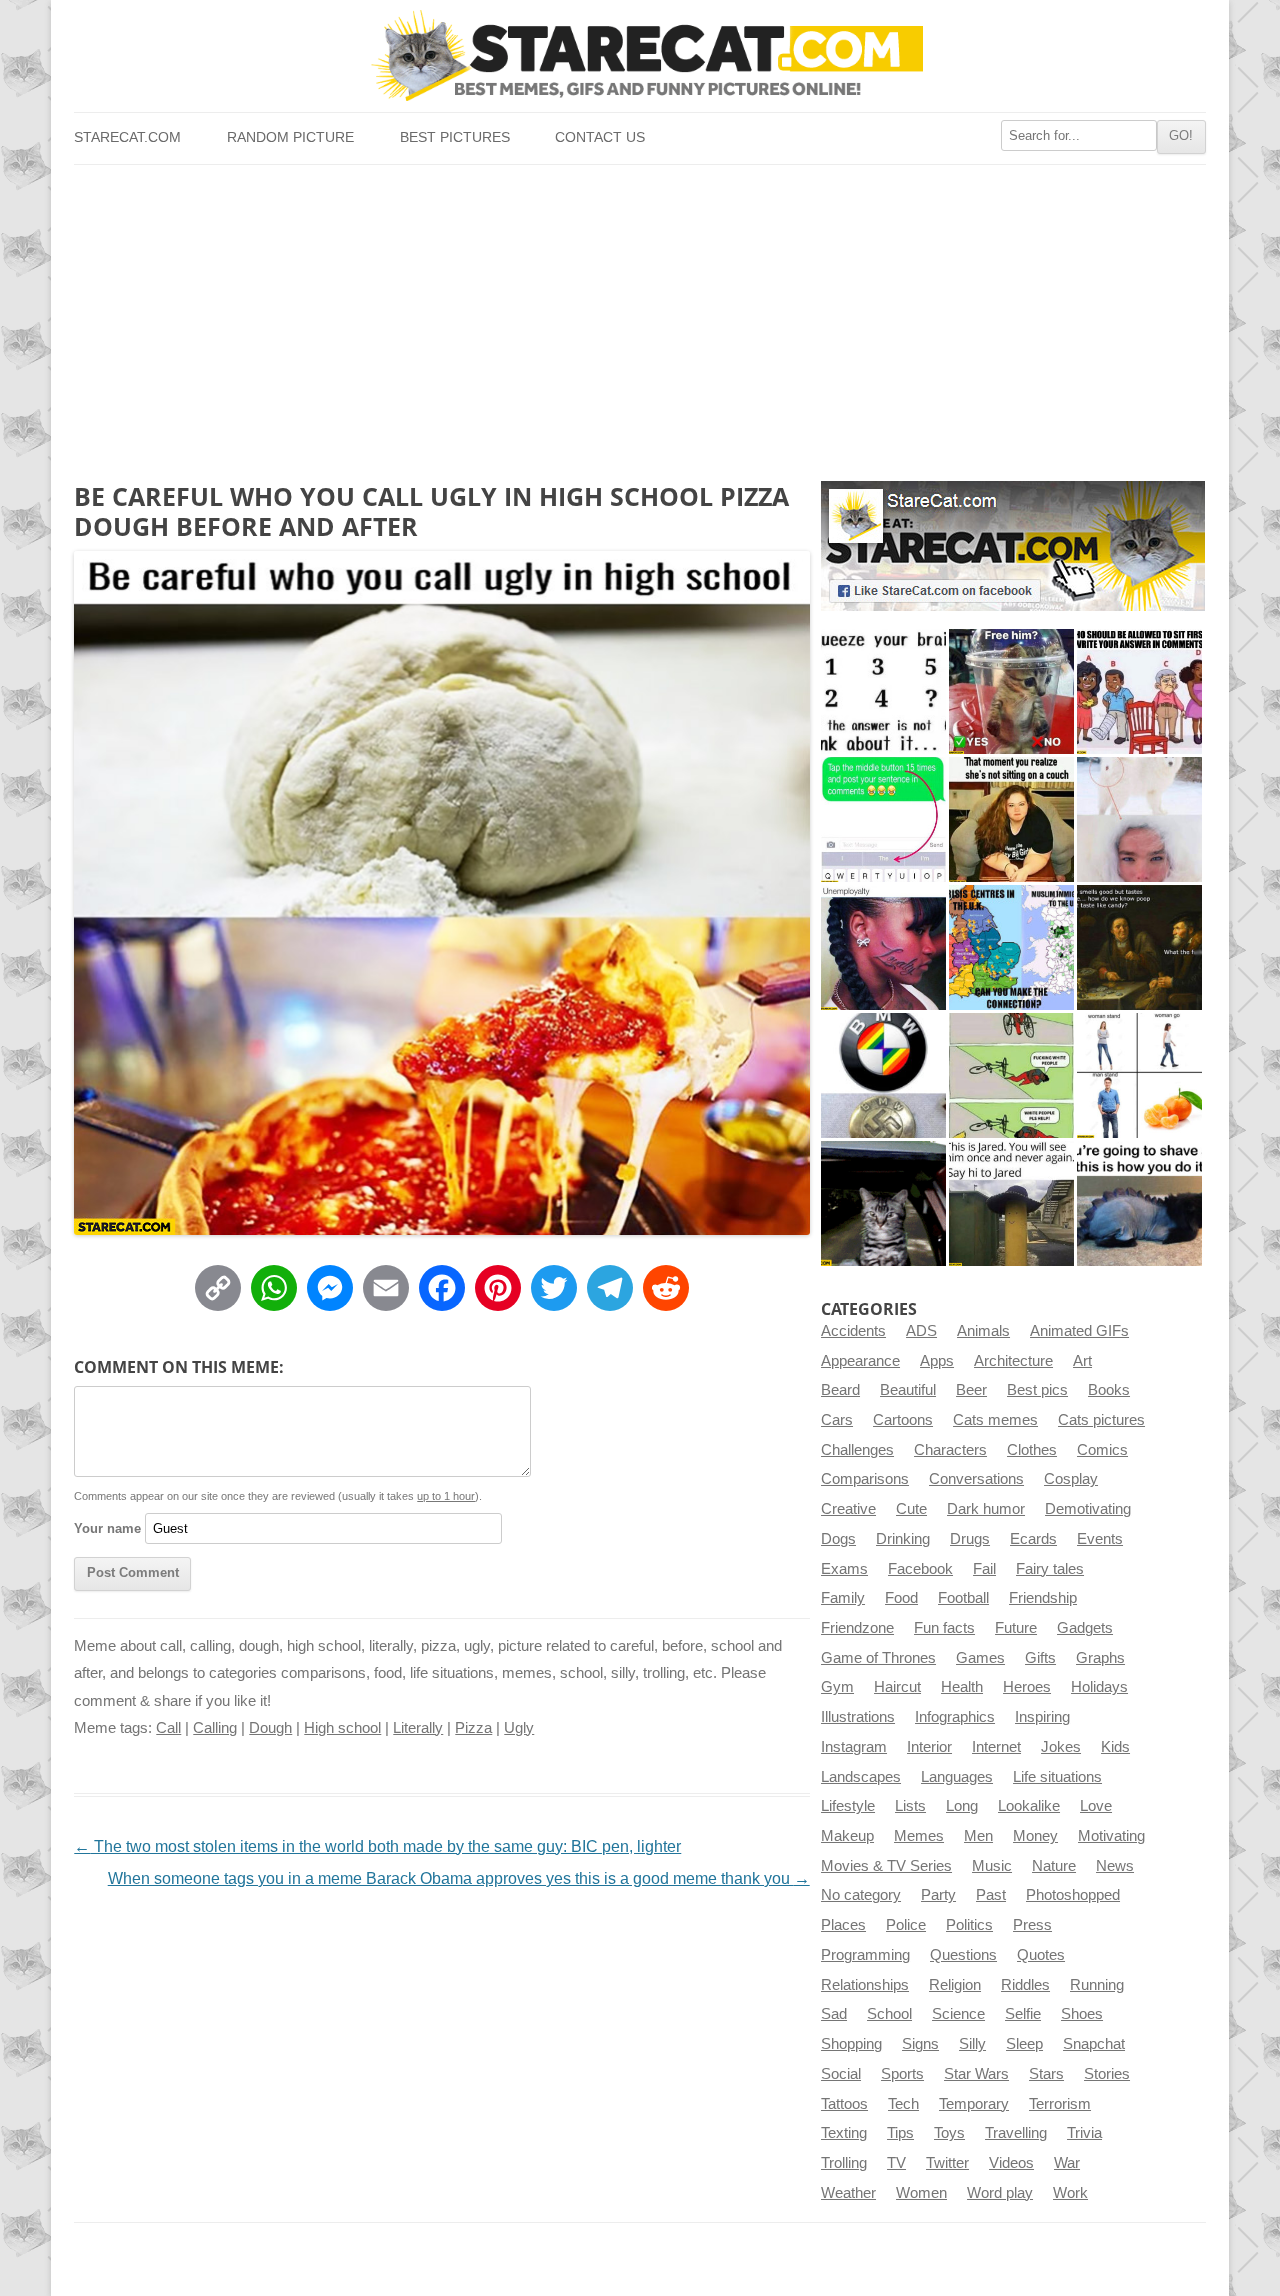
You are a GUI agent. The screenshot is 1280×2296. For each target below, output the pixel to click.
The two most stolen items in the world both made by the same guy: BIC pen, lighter (377, 1846)
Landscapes (861, 1777)
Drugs (970, 1539)
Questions (963, 1955)
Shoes (1082, 2014)
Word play (1000, 2193)
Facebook (920, 1569)
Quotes (1041, 1955)
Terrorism (1060, 2104)
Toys (949, 2133)
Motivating (1111, 1836)
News (1115, 1866)
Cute (911, 1509)
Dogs (838, 1539)
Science (958, 2014)
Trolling (844, 2163)
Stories (1107, 2074)
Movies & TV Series (886, 1866)
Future (1016, 1628)
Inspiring (1042, 1717)
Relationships (865, 1985)
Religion (955, 1985)
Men (978, 1836)
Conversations (976, 1479)
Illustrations (858, 1717)
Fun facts (944, 1628)
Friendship (1043, 1598)
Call (168, 1728)
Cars (837, 1420)
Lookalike (1029, 1806)
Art (1082, 1361)
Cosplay (1071, 1479)
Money (1035, 1836)
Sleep (1024, 2044)
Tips (900, 2133)
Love (1096, 1806)
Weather (848, 2193)
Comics (1102, 1450)
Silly (972, 2044)
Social (841, 2074)
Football (963, 1598)
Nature (1054, 1866)
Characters (950, 1450)
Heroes (1027, 1687)
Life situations (1057, 1777)
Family (843, 1598)
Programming (865, 1955)
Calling (215, 1728)
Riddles (1025, 1985)
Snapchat (1094, 2044)
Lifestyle (848, 1806)
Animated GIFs (1079, 1331)
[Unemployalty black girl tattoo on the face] (883, 947)
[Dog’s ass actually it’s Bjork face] (1139, 819)
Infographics (955, 1717)
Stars (1046, 2074)
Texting (844, 2133)
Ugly (519, 1728)
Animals (983, 1331)
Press (1032, 1925)
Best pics (1037, 1390)
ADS (921, 1331)
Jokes (1061, 1747)
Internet (996, 1747)
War (1067, 2163)
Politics (969, 1925)
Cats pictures (1101, 1420)
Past (991, 1895)
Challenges (857, 1450)
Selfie (1023, 2014)
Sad (834, 2014)
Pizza (473, 1728)
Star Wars (976, 2074)
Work (1070, 2193)
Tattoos (844, 2104)
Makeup (847, 1836)
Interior (929, 1747)
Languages (957, 1777)
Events (1100, 1539)
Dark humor (986, 1509)
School (889, 2014)
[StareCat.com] (639, 55)
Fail (984, 1569)
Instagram (854, 1747)
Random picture (290, 137)
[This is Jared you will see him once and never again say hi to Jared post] (1011, 1203)
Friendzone (857, 1628)
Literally (418, 1728)
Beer (971, 1390)
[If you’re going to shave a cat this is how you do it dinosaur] (1139, 1203)
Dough (270, 1728)
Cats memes (995, 1420)
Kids (1115, 1747)
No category (861, 1895)
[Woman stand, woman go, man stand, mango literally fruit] (1139, 1075)
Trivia (1084, 2133)
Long (962, 1806)
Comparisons (865, 1479)
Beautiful (908, 1390)
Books (1109, 1390)
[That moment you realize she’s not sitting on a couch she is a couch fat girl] (1011, 819)
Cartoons (903, 1420)
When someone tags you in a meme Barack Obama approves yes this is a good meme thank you (459, 1878)
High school (342, 1728)
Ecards (1033, 1539)
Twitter (947, 2163)
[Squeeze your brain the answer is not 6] (883, 691)
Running (1097, 1985)
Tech (903, 2104)
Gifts (1040, 1658)
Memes (919, 1836)
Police (906, 1925)
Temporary (974, 2104)
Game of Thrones (878, 1658)
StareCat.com (127, 137)
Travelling (1016, 2133)
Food (901, 1598)
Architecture (1013, 1361)
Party (938, 1895)
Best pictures (455, 137)
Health (962, 1687)
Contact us (600, 137)
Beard (840, 1390)
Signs (920, 2044)
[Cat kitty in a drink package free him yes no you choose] (1011, 691)
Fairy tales (1050, 1569)
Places (843, 1925)
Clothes (1032, 1450)
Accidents (853, 1331)
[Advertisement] (639, 315)
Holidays (1099, 1687)
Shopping (851, 2044)
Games (980, 1658)
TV (896, 2163)
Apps (937, 1361)
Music (992, 1866)
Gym (837, 1687)
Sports (902, 2074)
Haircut (897, 1687)
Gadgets (1085, 1628)
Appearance (860, 1361)
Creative (848, 1509)
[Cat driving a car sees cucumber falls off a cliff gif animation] (883, 1203)
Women (921, 2193)
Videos (1011, 2163)
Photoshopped (1073, 1895)
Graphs (1100, 1658)
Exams (844, 1569)
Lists (910, 1806)
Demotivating (1088, 1509)
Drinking (903, 1539)
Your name (107, 1528)
